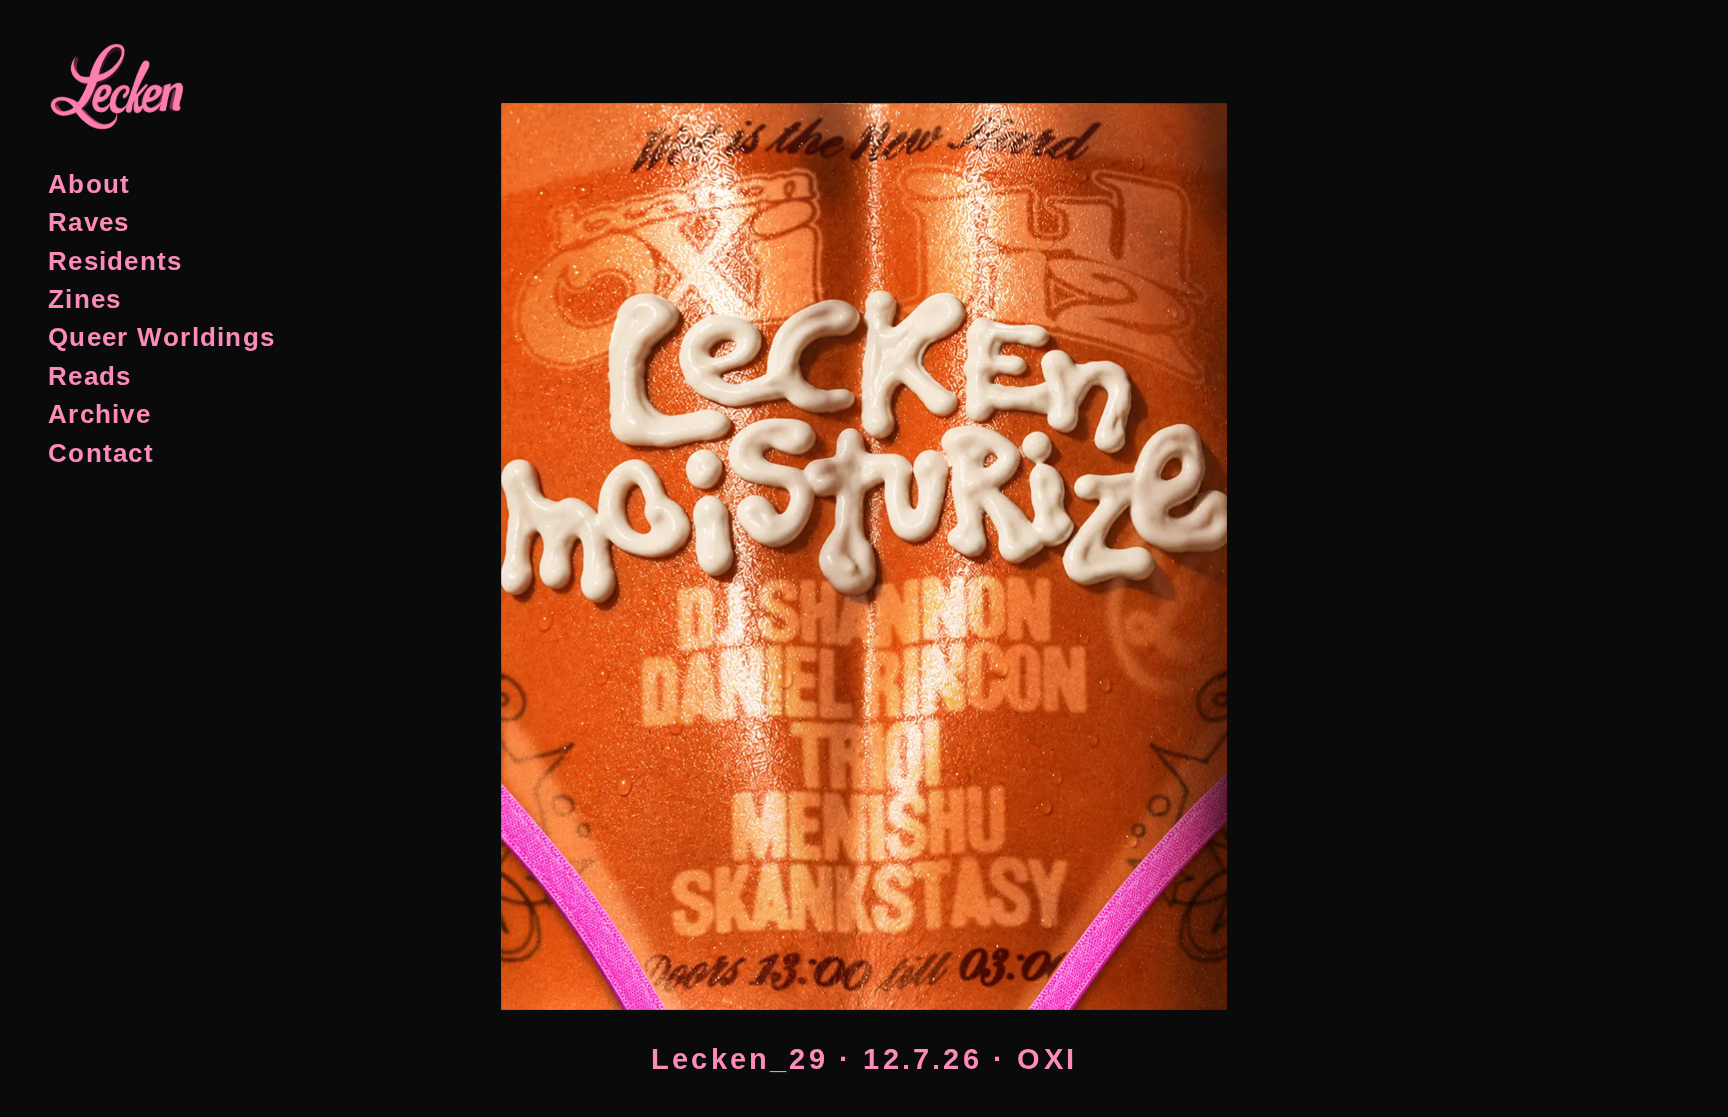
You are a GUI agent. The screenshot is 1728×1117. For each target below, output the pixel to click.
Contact (101, 453)
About (89, 184)
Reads (89, 376)
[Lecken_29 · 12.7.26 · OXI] (864, 466)
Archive (99, 414)
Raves (88, 222)
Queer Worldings (161, 337)
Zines (84, 299)
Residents (115, 261)
